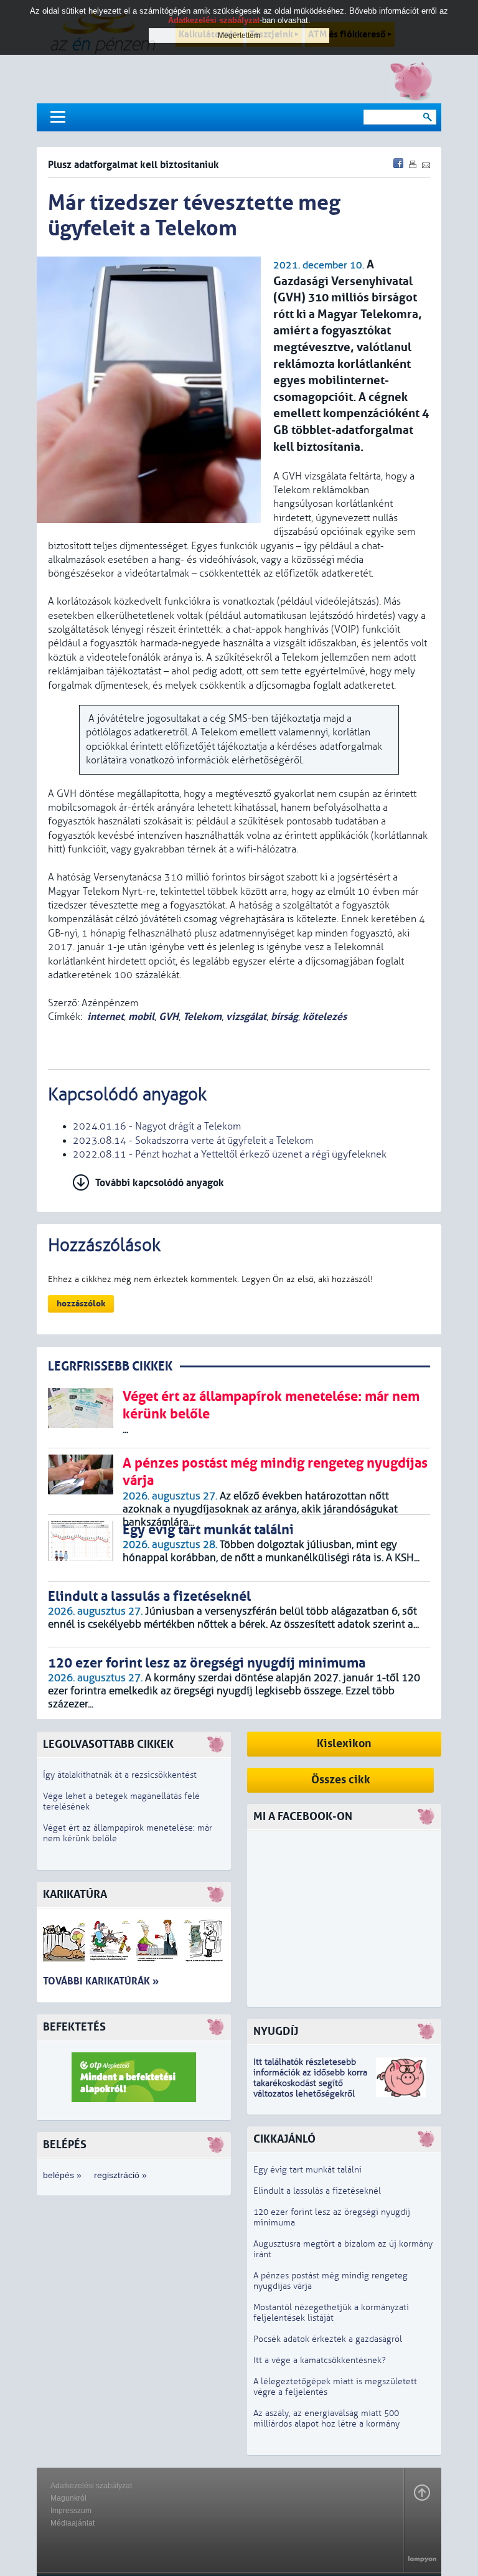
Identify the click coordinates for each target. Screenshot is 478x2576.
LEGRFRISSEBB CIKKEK (110, 1366)
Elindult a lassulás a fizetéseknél (317, 2191)
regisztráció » (120, 2175)
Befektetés (74, 2027)
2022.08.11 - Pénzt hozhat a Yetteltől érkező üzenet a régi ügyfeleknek (230, 1154)
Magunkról (68, 2498)
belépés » (62, 2175)
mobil (141, 1017)
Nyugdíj (276, 2031)
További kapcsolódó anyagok (160, 1183)
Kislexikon (344, 1744)
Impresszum (71, 2511)
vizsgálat (246, 1017)
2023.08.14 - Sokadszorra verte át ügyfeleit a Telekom (193, 1141)
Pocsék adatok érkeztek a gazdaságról (328, 2339)
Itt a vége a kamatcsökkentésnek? (320, 2360)
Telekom (202, 1017)
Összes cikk (341, 1780)
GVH (169, 1017)
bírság (284, 1017)
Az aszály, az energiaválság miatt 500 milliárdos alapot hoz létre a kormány (326, 2418)
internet (105, 1017)
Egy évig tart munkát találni (307, 2170)
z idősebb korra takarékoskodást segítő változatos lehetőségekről (310, 2083)
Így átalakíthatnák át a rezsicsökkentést (120, 1775)
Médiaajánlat (73, 2523)
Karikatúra (75, 1894)
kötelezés (325, 1017)
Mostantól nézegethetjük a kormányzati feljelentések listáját (331, 2313)
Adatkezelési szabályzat (91, 2486)
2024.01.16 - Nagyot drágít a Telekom (157, 1126)
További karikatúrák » (101, 1981)
